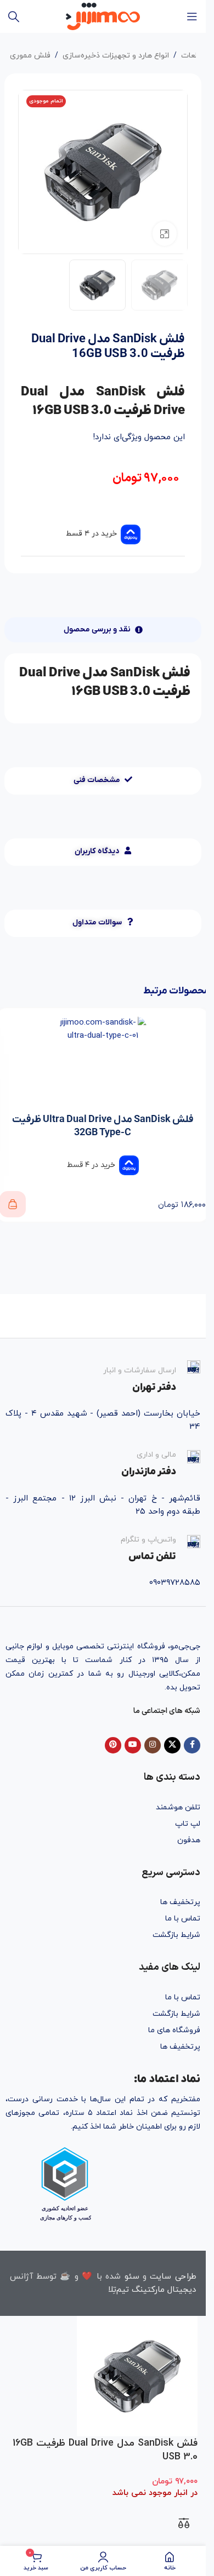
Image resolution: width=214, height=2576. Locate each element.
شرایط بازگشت (176, 1935)
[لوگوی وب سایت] (103, 16)
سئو (132, 2277)
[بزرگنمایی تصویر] (165, 234)
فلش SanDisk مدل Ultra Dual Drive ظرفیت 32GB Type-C (103, 1126)
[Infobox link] (103, 1377)
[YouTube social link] (133, 1745)
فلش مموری (30, 56)
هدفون (189, 1840)
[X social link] (172, 1745)
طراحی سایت (173, 2277)
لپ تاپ (188, 1824)
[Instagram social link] (153, 1745)
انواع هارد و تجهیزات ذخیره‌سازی (116, 56)
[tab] (103, 630)
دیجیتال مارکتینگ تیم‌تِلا (152, 2290)
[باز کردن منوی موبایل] (192, 16)
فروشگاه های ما (174, 2030)
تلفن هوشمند (178, 1807)
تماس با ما (183, 1919)
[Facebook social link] (192, 1745)
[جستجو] (14, 16)
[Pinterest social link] (113, 1745)
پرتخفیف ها (180, 1902)
